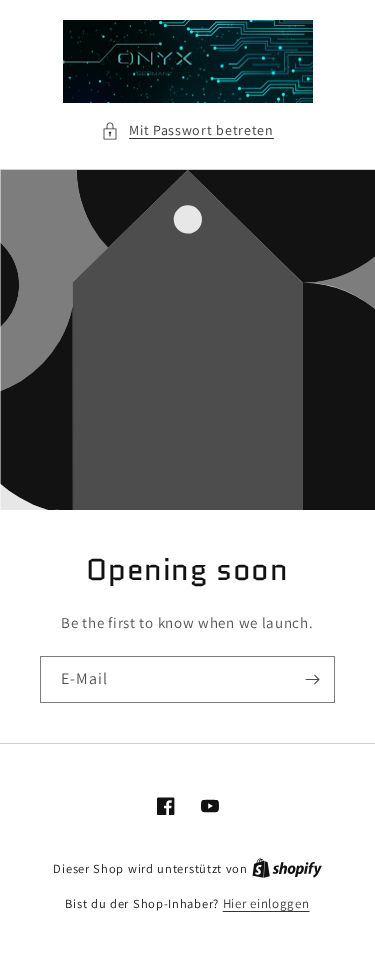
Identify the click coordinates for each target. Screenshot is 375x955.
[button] (187, 130)
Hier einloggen (266, 903)
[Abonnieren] (312, 679)
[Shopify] (287, 868)
